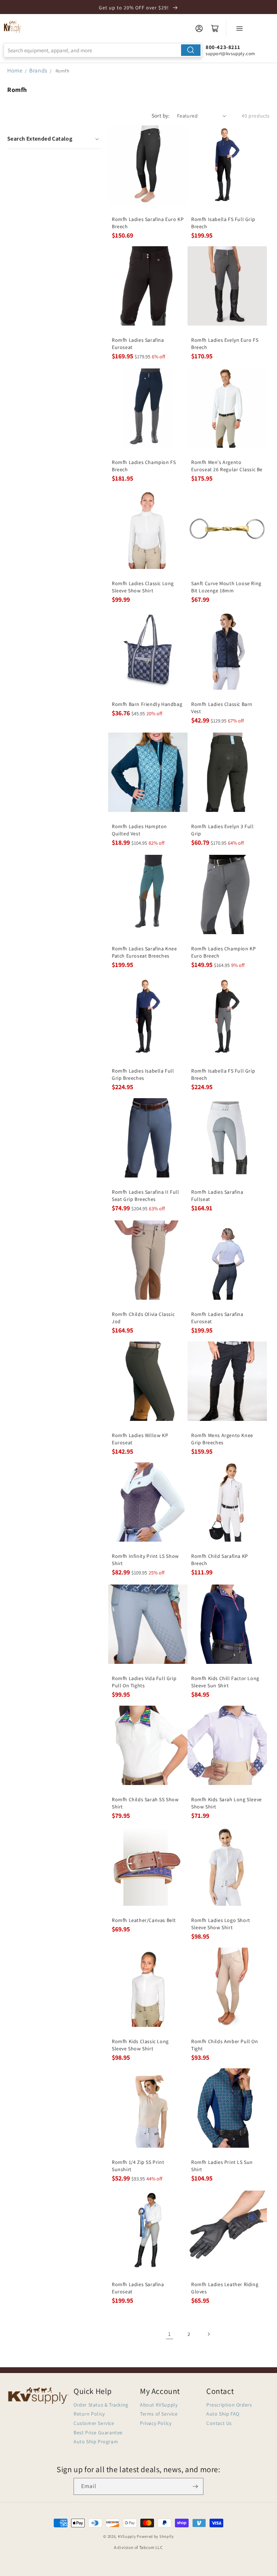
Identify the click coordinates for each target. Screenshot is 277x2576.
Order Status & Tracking (101, 2405)
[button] (54, 139)
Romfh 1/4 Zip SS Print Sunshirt (138, 2166)
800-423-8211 (223, 47)
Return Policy (89, 2414)
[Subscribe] (195, 2486)
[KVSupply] (13, 27)
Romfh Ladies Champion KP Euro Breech (223, 952)
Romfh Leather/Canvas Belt (144, 1920)
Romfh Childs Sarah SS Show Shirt (145, 1803)
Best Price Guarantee (98, 2433)
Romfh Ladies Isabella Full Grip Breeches (143, 1074)
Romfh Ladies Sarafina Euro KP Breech (148, 223)
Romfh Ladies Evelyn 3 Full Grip (223, 830)
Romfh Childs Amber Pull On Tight (225, 2045)
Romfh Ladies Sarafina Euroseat (138, 344)
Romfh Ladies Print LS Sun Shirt (222, 2166)
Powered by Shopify (155, 2536)
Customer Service (94, 2423)
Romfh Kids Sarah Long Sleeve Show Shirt (227, 1803)
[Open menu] (239, 28)
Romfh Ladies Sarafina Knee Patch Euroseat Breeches (144, 952)
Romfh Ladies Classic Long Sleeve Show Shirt (143, 587)
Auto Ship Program (96, 2442)
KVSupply (127, 2536)
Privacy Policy (156, 2423)
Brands (39, 70)
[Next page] (208, 2334)
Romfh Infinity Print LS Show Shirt (145, 1560)
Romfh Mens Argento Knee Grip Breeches (222, 1439)
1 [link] (170, 2334)
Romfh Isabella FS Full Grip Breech (223, 223)
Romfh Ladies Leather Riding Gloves (225, 2288)
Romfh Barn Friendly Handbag (147, 704)
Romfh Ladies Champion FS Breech (144, 466)
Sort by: (161, 116)
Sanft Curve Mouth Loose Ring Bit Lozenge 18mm (226, 587)
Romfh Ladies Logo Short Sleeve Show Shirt (221, 1924)
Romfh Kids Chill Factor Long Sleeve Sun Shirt (225, 1682)
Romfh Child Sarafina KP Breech (220, 1560)
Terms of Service (159, 2414)
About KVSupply (159, 2405)
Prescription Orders (229, 2405)
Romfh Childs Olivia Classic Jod (143, 1318)
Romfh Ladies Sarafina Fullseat (217, 1196)
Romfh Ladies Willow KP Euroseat (140, 1439)
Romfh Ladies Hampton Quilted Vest (139, 830)
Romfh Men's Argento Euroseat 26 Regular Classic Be (227, 466)
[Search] (191, 50)
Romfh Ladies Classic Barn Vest (222, 708)
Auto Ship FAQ (223, 2414)
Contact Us (219, 2423)
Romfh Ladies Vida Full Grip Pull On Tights (144, 1682)
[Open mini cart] (215, 28)
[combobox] (103, 50)
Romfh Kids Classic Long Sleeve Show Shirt (140, 2045)
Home (15, 70)
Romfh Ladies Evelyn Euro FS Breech (225, 344)
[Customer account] (199, 28)
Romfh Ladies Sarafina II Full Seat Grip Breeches (145, 1196)
